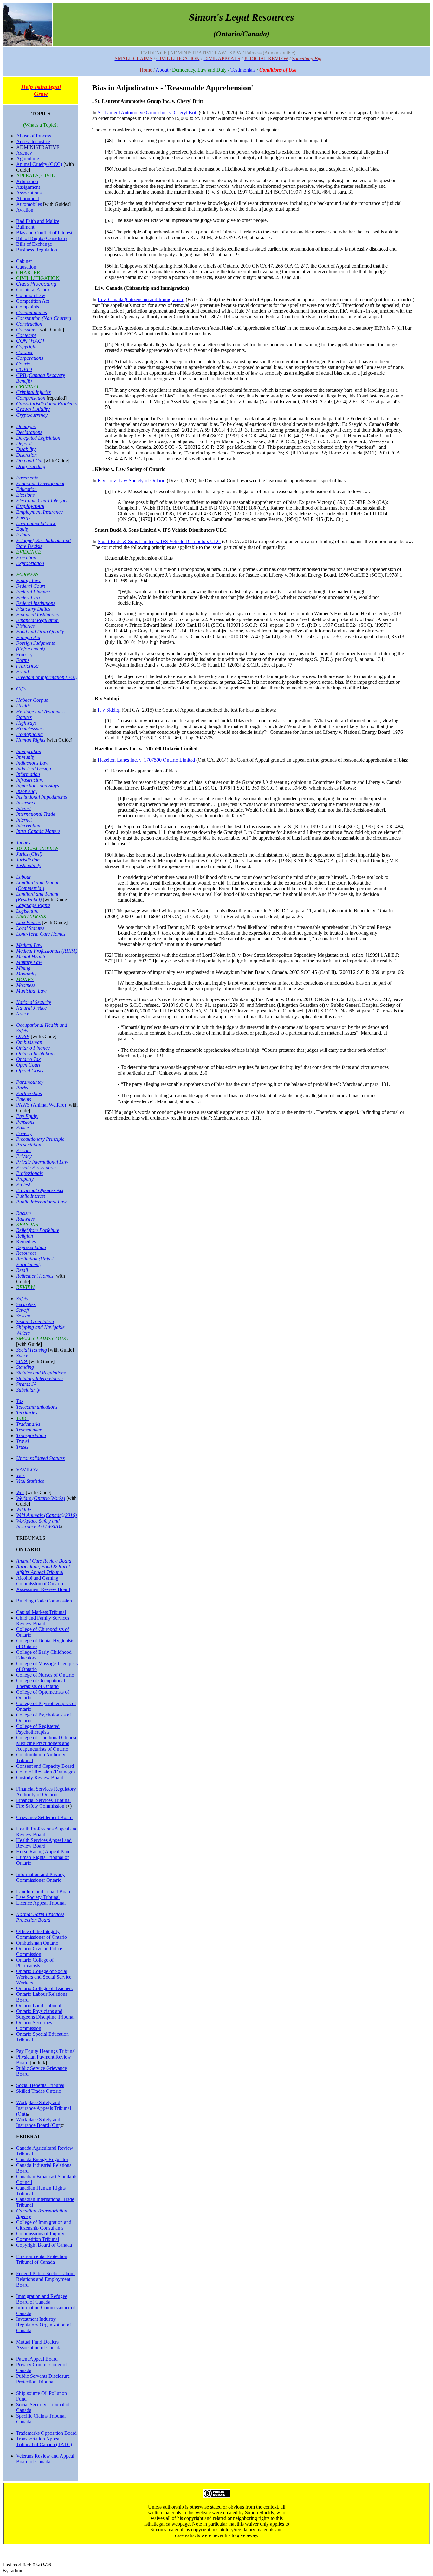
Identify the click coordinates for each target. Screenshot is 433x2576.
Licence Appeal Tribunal (41, 1903)
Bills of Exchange (34, 244)
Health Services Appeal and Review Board (44, 1843)
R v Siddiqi (109, 710)
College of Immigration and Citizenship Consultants (44, 2225)
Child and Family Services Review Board (43, 1621)
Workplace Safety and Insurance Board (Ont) (39, 2122)
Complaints (28, 307)
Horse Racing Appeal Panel (44, 1852)
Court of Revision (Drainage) (45, 1772)
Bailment (25, 227)
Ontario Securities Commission (34, 2025)
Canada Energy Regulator (42, 2159)
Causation (26, 267)
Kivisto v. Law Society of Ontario (132, 481)
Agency (24, 153)
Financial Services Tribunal (43, 1800)
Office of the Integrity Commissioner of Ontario (42, 1934)
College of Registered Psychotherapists (38, 1729)
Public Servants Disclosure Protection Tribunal (43, 2379)
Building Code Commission (44, 1601)
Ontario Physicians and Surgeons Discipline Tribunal (45, 2014)
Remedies (26, 1242)
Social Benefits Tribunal (40, 2085)
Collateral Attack (33, 290)
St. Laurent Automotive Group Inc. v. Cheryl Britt (148, 113)
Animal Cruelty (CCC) (39, 164)
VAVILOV (27, 1470)
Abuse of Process (34, 136)
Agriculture (28, 159)
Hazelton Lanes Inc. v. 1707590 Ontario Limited (146, 760)
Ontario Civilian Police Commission (39, 1951)
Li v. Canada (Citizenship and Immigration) (141, 299)
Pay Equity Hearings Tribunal (46, 2051)
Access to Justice (33, 141)
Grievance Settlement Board (44, 1817)
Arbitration (27, 181)
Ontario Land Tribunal (39, 2005)
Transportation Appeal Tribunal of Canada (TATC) (44, 2442)
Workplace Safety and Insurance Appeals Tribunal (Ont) (44, 2108)
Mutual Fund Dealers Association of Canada (39, 2345)
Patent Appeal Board (37, 2359)
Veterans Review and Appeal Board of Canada (45, 2459)
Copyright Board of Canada (44, 2245)
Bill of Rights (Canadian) (41, 238)
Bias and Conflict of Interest (44, 233)
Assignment (28, 187)
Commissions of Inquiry (40, 2233)
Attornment (28, 198)
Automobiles (29, 204)
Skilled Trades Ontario (39, 2091)
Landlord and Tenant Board (44, 1891)
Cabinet (24, 261)
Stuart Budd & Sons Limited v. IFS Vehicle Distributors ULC (159, 541)
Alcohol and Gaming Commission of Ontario (40, 1581)
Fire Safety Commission (40, 1806)
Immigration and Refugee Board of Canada (42, 2299)
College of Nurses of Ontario (45, 1675)
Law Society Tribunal (38, 1897)
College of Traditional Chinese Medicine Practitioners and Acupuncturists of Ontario (47, 1743)
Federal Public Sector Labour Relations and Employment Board (45, 2279)
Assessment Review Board (43, 1589)
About (162, 70)
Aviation (25, 210)
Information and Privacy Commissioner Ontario (40, 1877)
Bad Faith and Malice (38, 221)
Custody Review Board (40, 1777)
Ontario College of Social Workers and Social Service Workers (44, 1977)
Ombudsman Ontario (37, 1943)
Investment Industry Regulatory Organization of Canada (44, 2325)
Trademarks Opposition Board (46, 2433)
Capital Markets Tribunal (41, 1612)
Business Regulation (37, 250)
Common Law (31, 295)
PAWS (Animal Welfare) (41, 1105)
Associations (29, 193)
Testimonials (243, 70)
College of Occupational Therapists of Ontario (41, 1683)
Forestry (24, 654)
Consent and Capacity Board (45, 1766)
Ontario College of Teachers (44, 1988)
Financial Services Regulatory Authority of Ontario (46, 1792)
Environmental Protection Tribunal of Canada (42, 2259)
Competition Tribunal (38, 2239)
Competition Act (33, 301)
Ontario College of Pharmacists (35, 1963)
